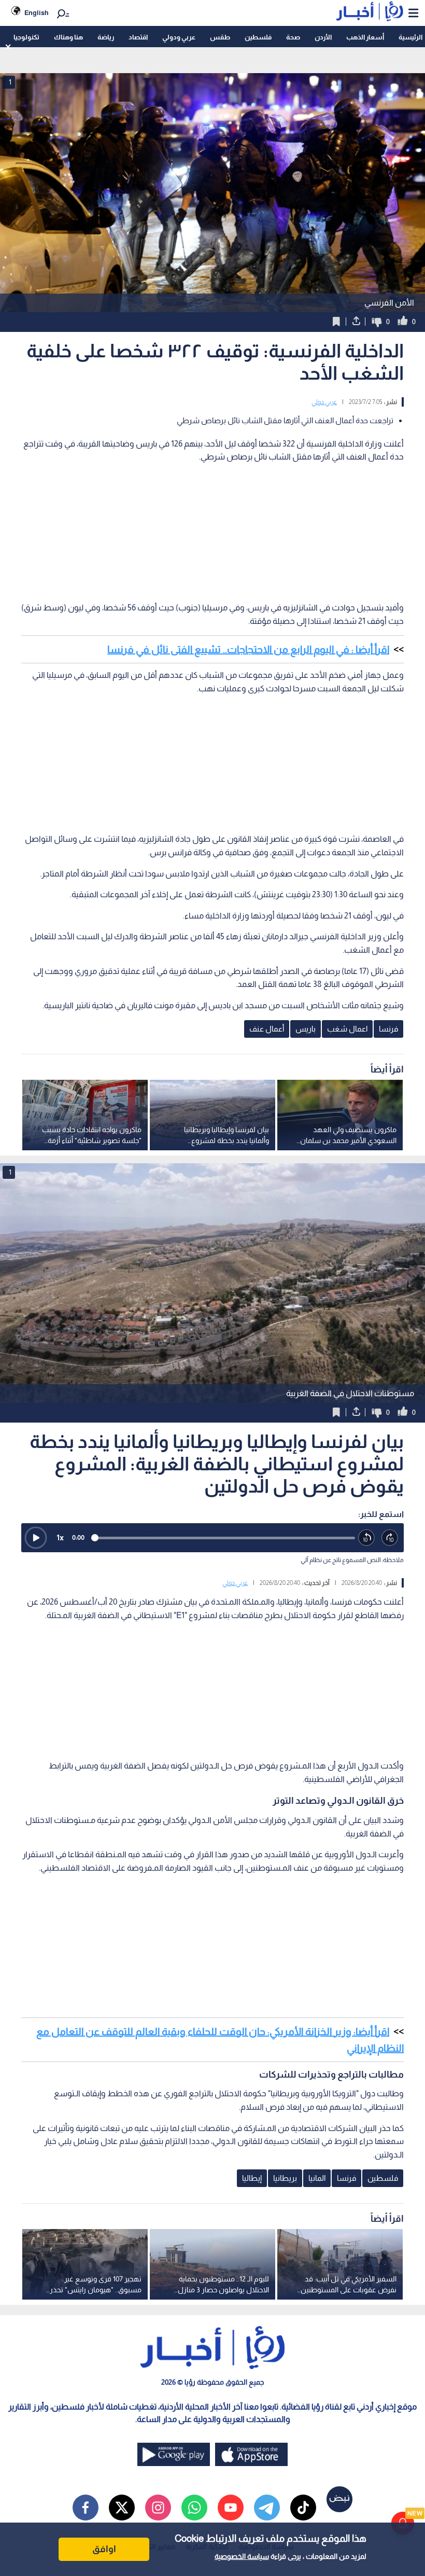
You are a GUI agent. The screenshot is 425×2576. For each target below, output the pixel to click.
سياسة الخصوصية (242, 2556)
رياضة (106, 37)
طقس (220, 37)
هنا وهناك (68, 37)
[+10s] (390, 1538)
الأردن (323, 37)
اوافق (104, 2549)
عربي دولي (324, 402)
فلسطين (258, 37)
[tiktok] (303, 2508)
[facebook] (86, 2508)
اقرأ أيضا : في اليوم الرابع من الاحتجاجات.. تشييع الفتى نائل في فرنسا (248, 649)
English (37, 13)
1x (60, 1537)
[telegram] (267, 2508)
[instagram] (158, 2508)
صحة (293, 37)
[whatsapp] (194, 2508)
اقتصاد (138, 37)
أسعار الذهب (365, 37)
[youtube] (231, 2508)
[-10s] (367, 1538)
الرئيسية (410, 37)
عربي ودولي (179, 37)
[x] (122, 2508)
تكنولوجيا (26, 37)
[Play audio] (36, 1538)
